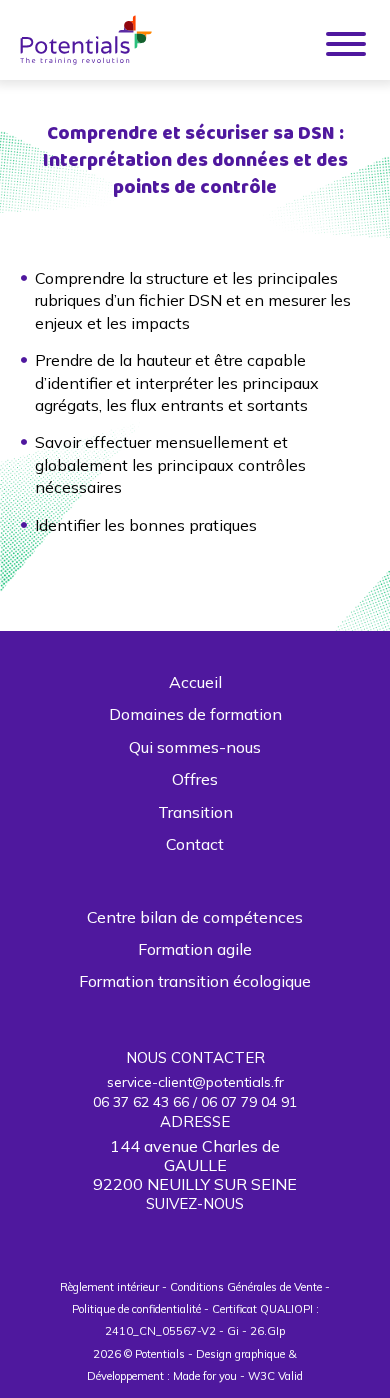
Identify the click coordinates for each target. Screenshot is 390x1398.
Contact (195, 844)
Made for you (205, 1376)
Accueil (195, 682)
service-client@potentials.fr (195, 1082)
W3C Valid (275, 1376)
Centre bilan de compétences (195, 917)
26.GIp (267, 1331)
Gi (233, 1331)
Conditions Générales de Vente (246, 1287)
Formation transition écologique (195, 981)
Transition (195, 812)
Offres (195, 779)
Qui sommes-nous (195, 747)
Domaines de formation (195, 714)
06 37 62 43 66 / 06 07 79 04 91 (195, 1102)
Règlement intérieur (109, 1287)
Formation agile (195, 949)
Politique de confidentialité (136, 1309)
